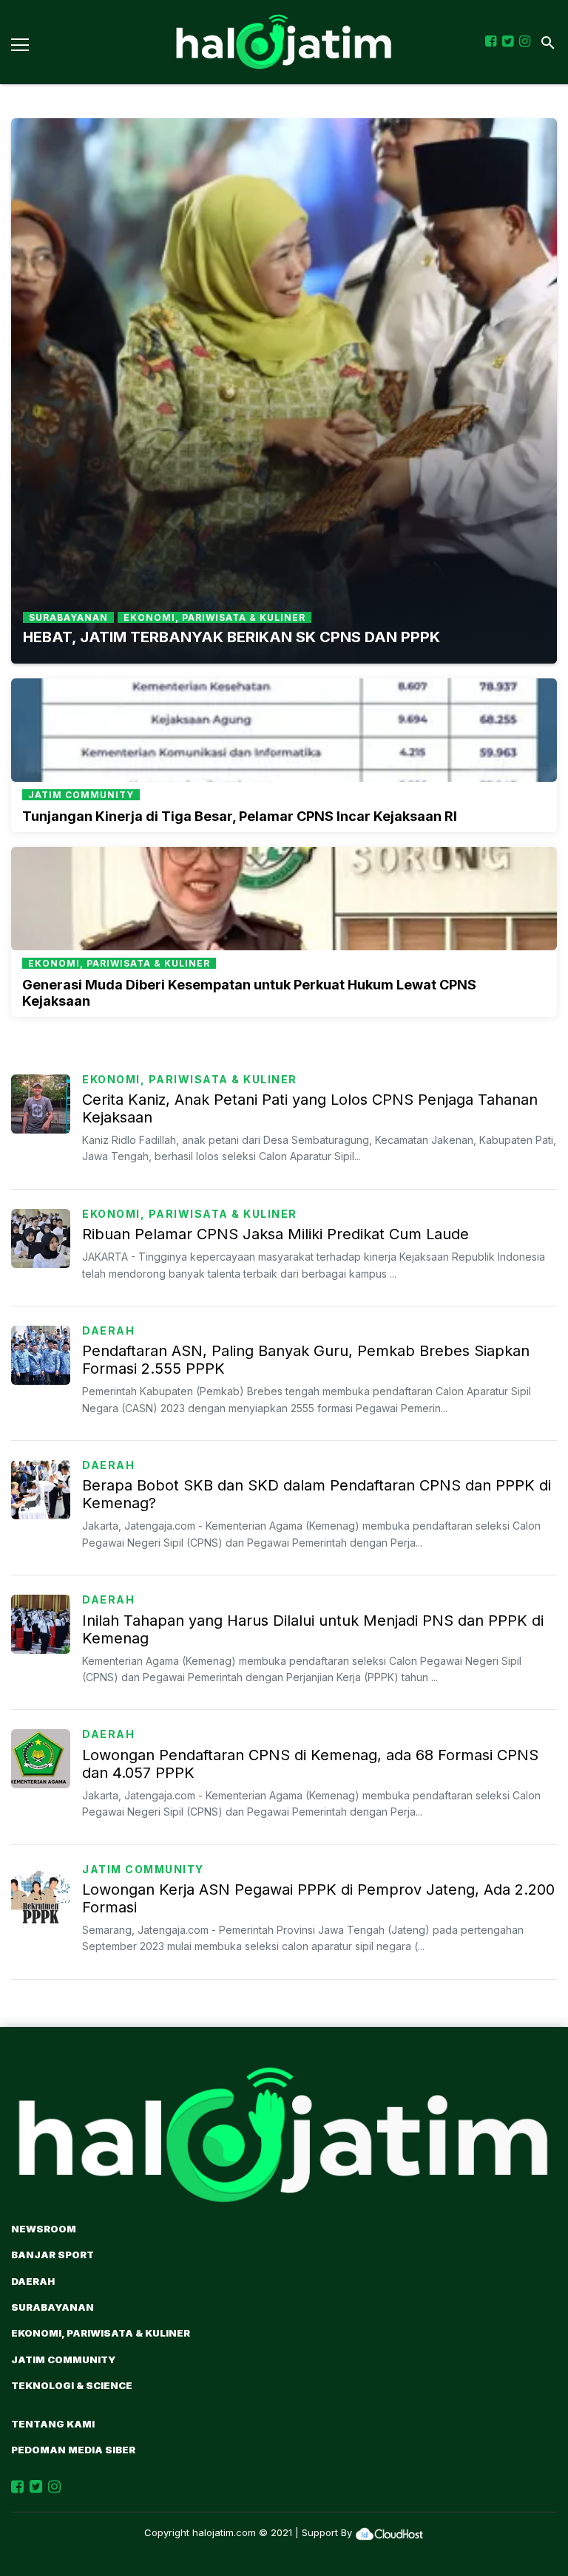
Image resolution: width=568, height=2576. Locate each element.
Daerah (108, 1330)
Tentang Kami (53, 2424)
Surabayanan (53, 2307)
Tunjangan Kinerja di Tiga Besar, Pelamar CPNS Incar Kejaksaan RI (240, 816)
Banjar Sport (53, 2255)
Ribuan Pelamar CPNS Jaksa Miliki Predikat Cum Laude (275, 1234)
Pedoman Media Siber (73, 2450)
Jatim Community (143, 1869)
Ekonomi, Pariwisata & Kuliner (190, 1079)
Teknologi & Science (72, 2385)
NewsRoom (44, 2229)
